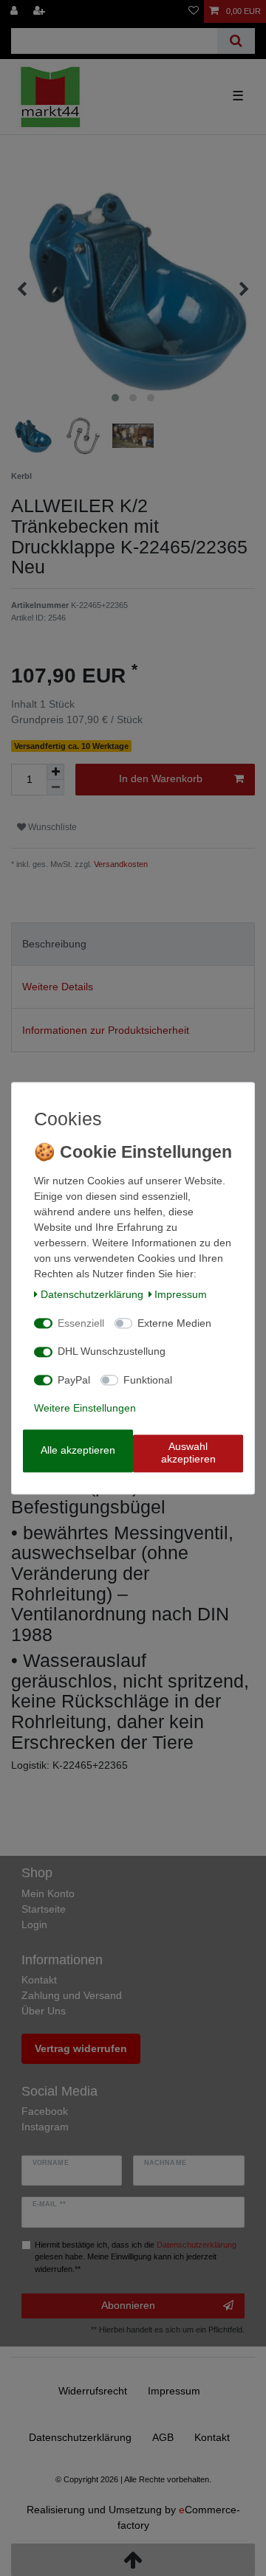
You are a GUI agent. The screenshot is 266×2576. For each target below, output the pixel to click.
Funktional (148, 1380)
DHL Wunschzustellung (112, 1352)
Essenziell (81, 1323)
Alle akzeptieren (78, 1450)
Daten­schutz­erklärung (92, 1295)
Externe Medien (174, 1323)
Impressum (181, 1295)
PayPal (74, 1380)
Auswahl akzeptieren (188, 1453)
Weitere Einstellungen (85, 1409)
